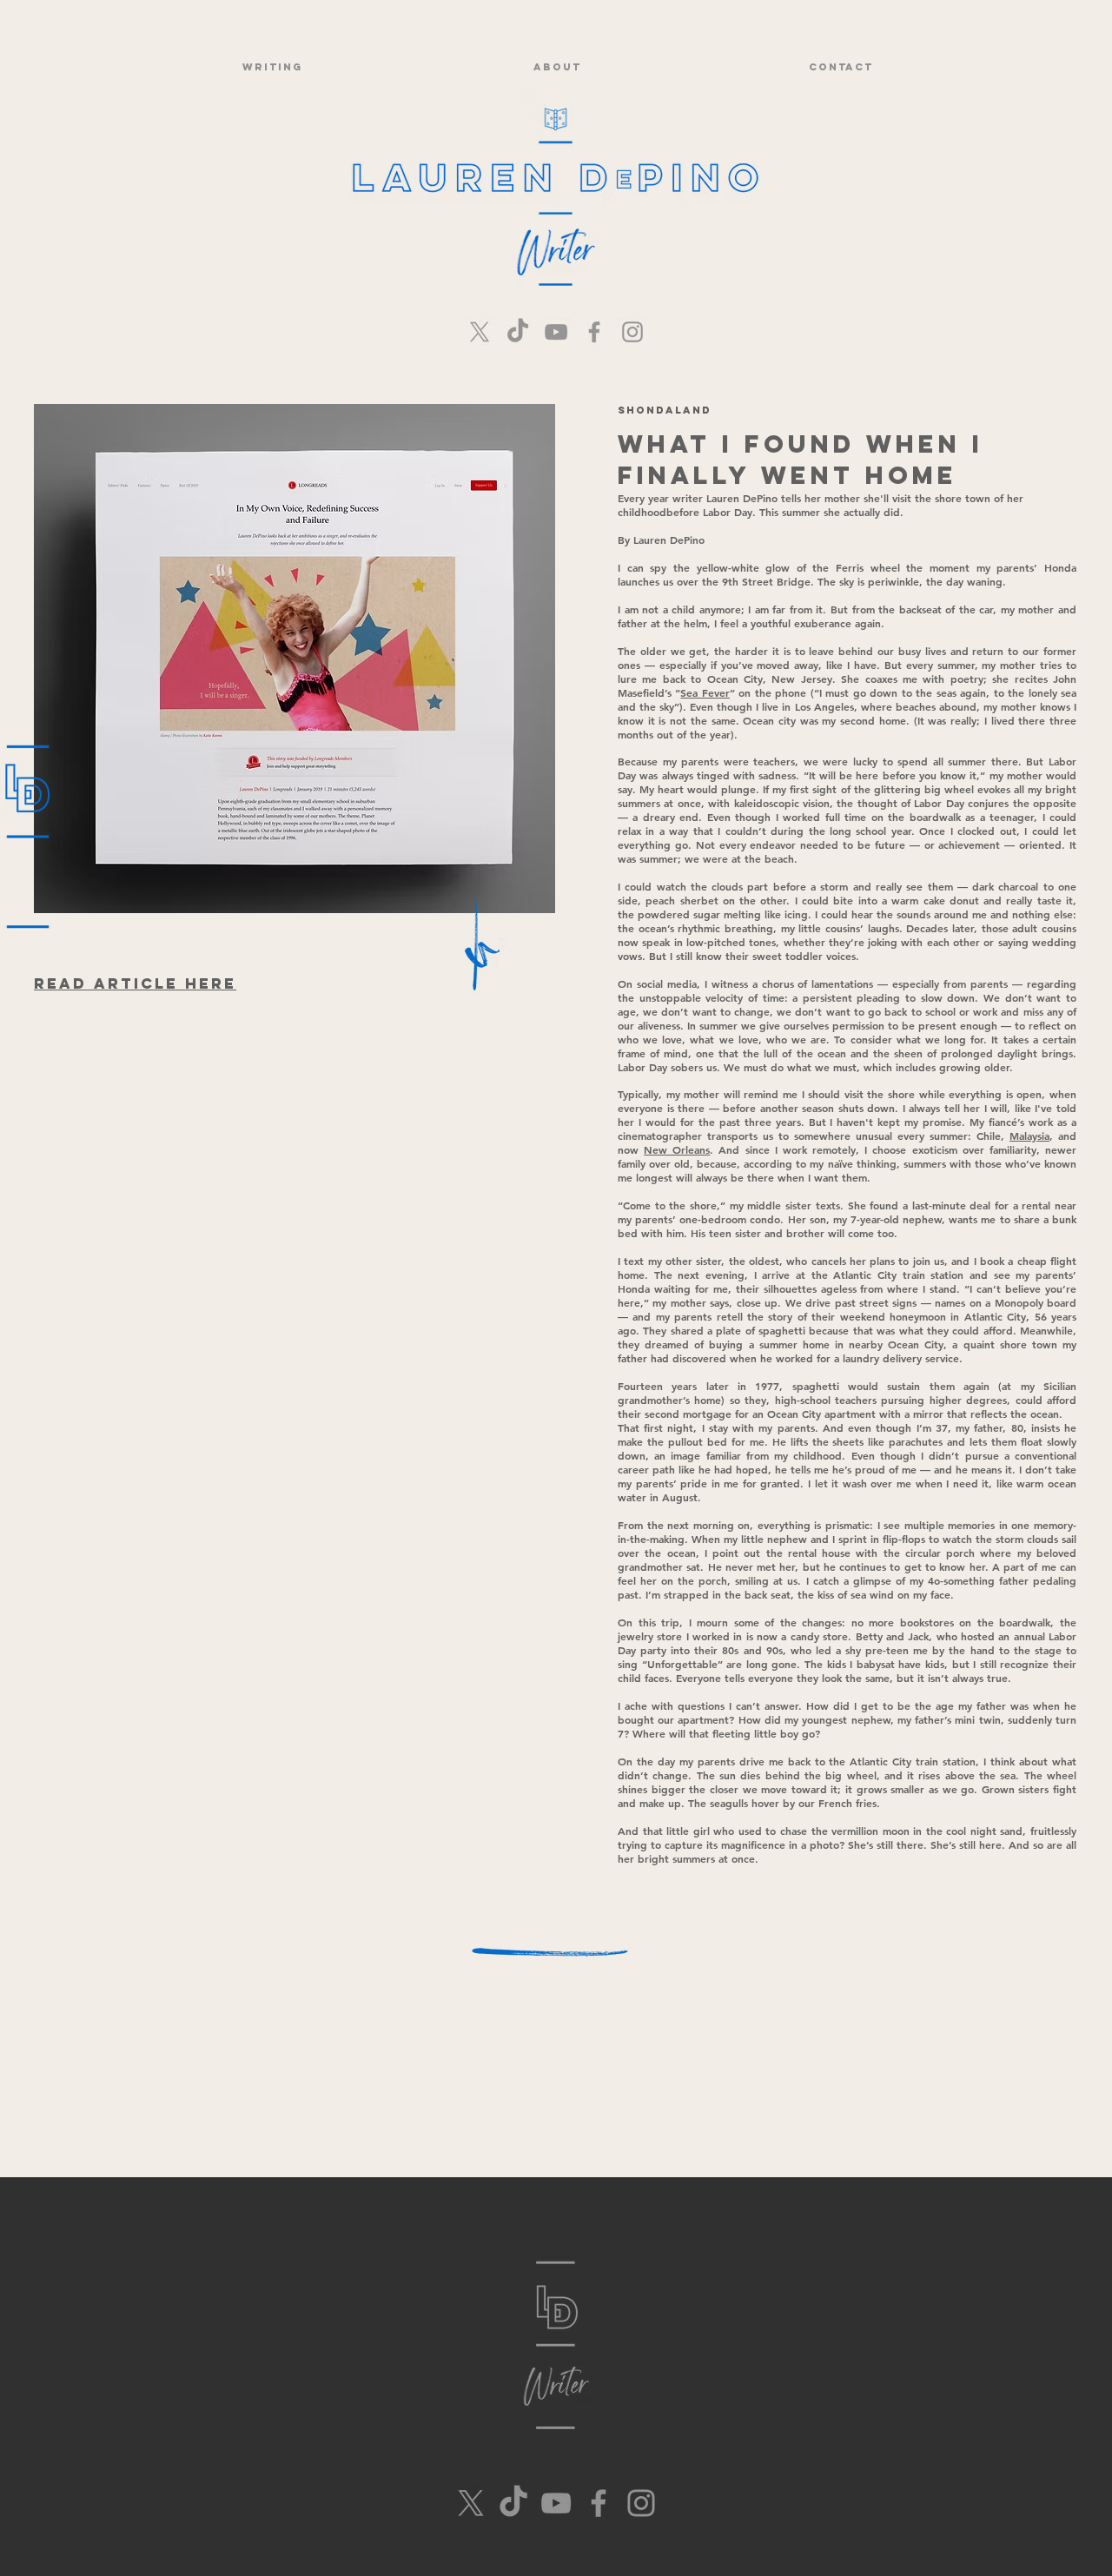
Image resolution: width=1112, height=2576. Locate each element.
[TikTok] (518, 332)
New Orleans (677, 1149)
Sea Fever (705, 692)
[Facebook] (594, 332)
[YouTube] (556, 332)
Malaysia (1029, 1136)
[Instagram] (632, 332)
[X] (480, 332)
